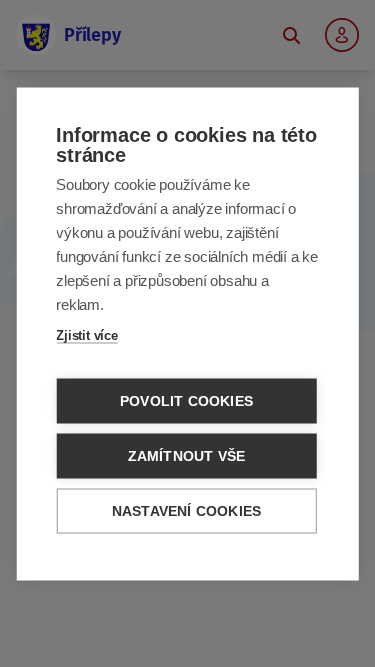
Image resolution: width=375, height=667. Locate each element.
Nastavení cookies (186, 510)
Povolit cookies (186, 400)
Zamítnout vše (187, 455)
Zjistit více (87, 334)
